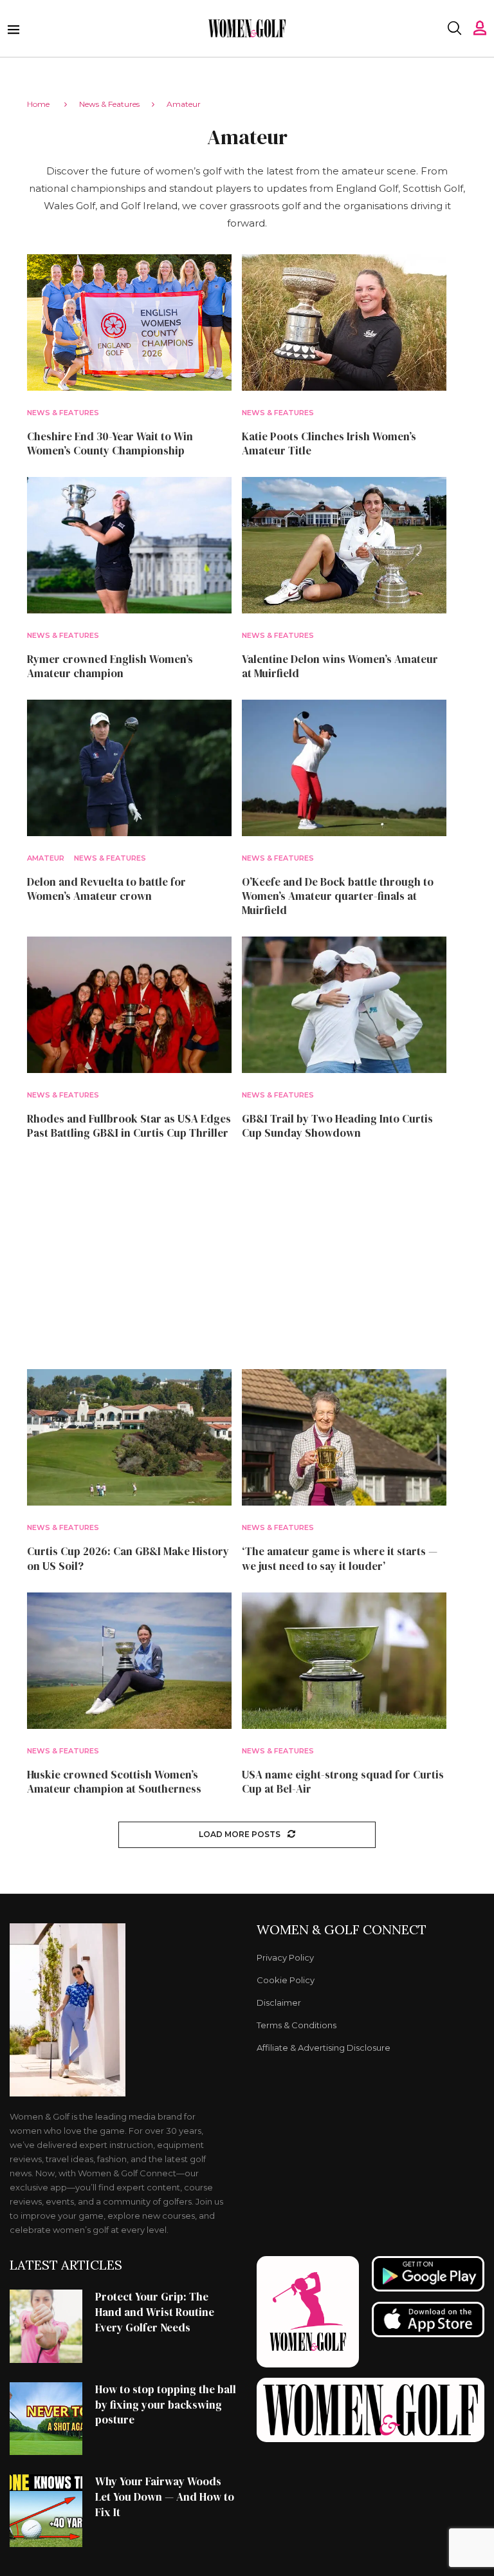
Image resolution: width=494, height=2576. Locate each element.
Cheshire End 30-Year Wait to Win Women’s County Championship (110, 443)
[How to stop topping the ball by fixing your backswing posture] (46, 2419)
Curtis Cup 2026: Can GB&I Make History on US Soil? (128, 1558)
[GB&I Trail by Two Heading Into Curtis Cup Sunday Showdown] (344, 1005)
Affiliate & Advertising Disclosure (324, 2048)
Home (38, 104)
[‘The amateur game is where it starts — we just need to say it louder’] (344, 1437)
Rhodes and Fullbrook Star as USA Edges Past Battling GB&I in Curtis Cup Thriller (129, 1126)
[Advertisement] (247, 1255)
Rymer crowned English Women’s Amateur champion (110, 666)
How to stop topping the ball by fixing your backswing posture (166, 2405)
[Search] (454, 28)
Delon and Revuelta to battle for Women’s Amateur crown (106, 889)
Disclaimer (279, 2003)
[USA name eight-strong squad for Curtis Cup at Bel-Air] (344, 1661)
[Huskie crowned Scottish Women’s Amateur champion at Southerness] (129, 1661)
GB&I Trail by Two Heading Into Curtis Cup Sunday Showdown (337, 1126)
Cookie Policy (286, 1980)
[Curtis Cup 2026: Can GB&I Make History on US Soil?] (129, 1437)
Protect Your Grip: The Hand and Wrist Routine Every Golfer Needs (155, 2312)
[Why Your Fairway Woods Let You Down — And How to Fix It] (46, 2511)
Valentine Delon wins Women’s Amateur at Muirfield (340, 666)
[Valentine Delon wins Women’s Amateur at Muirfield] (344, 545)
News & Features (109, 104)
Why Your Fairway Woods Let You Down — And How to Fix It (165, 2497)
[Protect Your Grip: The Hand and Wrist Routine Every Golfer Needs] (46, 2326)
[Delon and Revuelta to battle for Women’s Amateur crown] (129, 768)
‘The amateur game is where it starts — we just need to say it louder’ (340, 1558)
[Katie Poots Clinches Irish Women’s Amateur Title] (344, 322)
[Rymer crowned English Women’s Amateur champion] (129, 545)
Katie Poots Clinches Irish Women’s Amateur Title (329, 443)
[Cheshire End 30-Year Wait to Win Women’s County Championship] (129, 322)
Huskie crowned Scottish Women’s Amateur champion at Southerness (114, 1782)
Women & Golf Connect (342, 1930)
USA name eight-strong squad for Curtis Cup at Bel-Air (343, 1782)
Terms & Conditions (297, 2025)
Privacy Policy (285, 1958)
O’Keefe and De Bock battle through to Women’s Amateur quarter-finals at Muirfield (338, 896)
